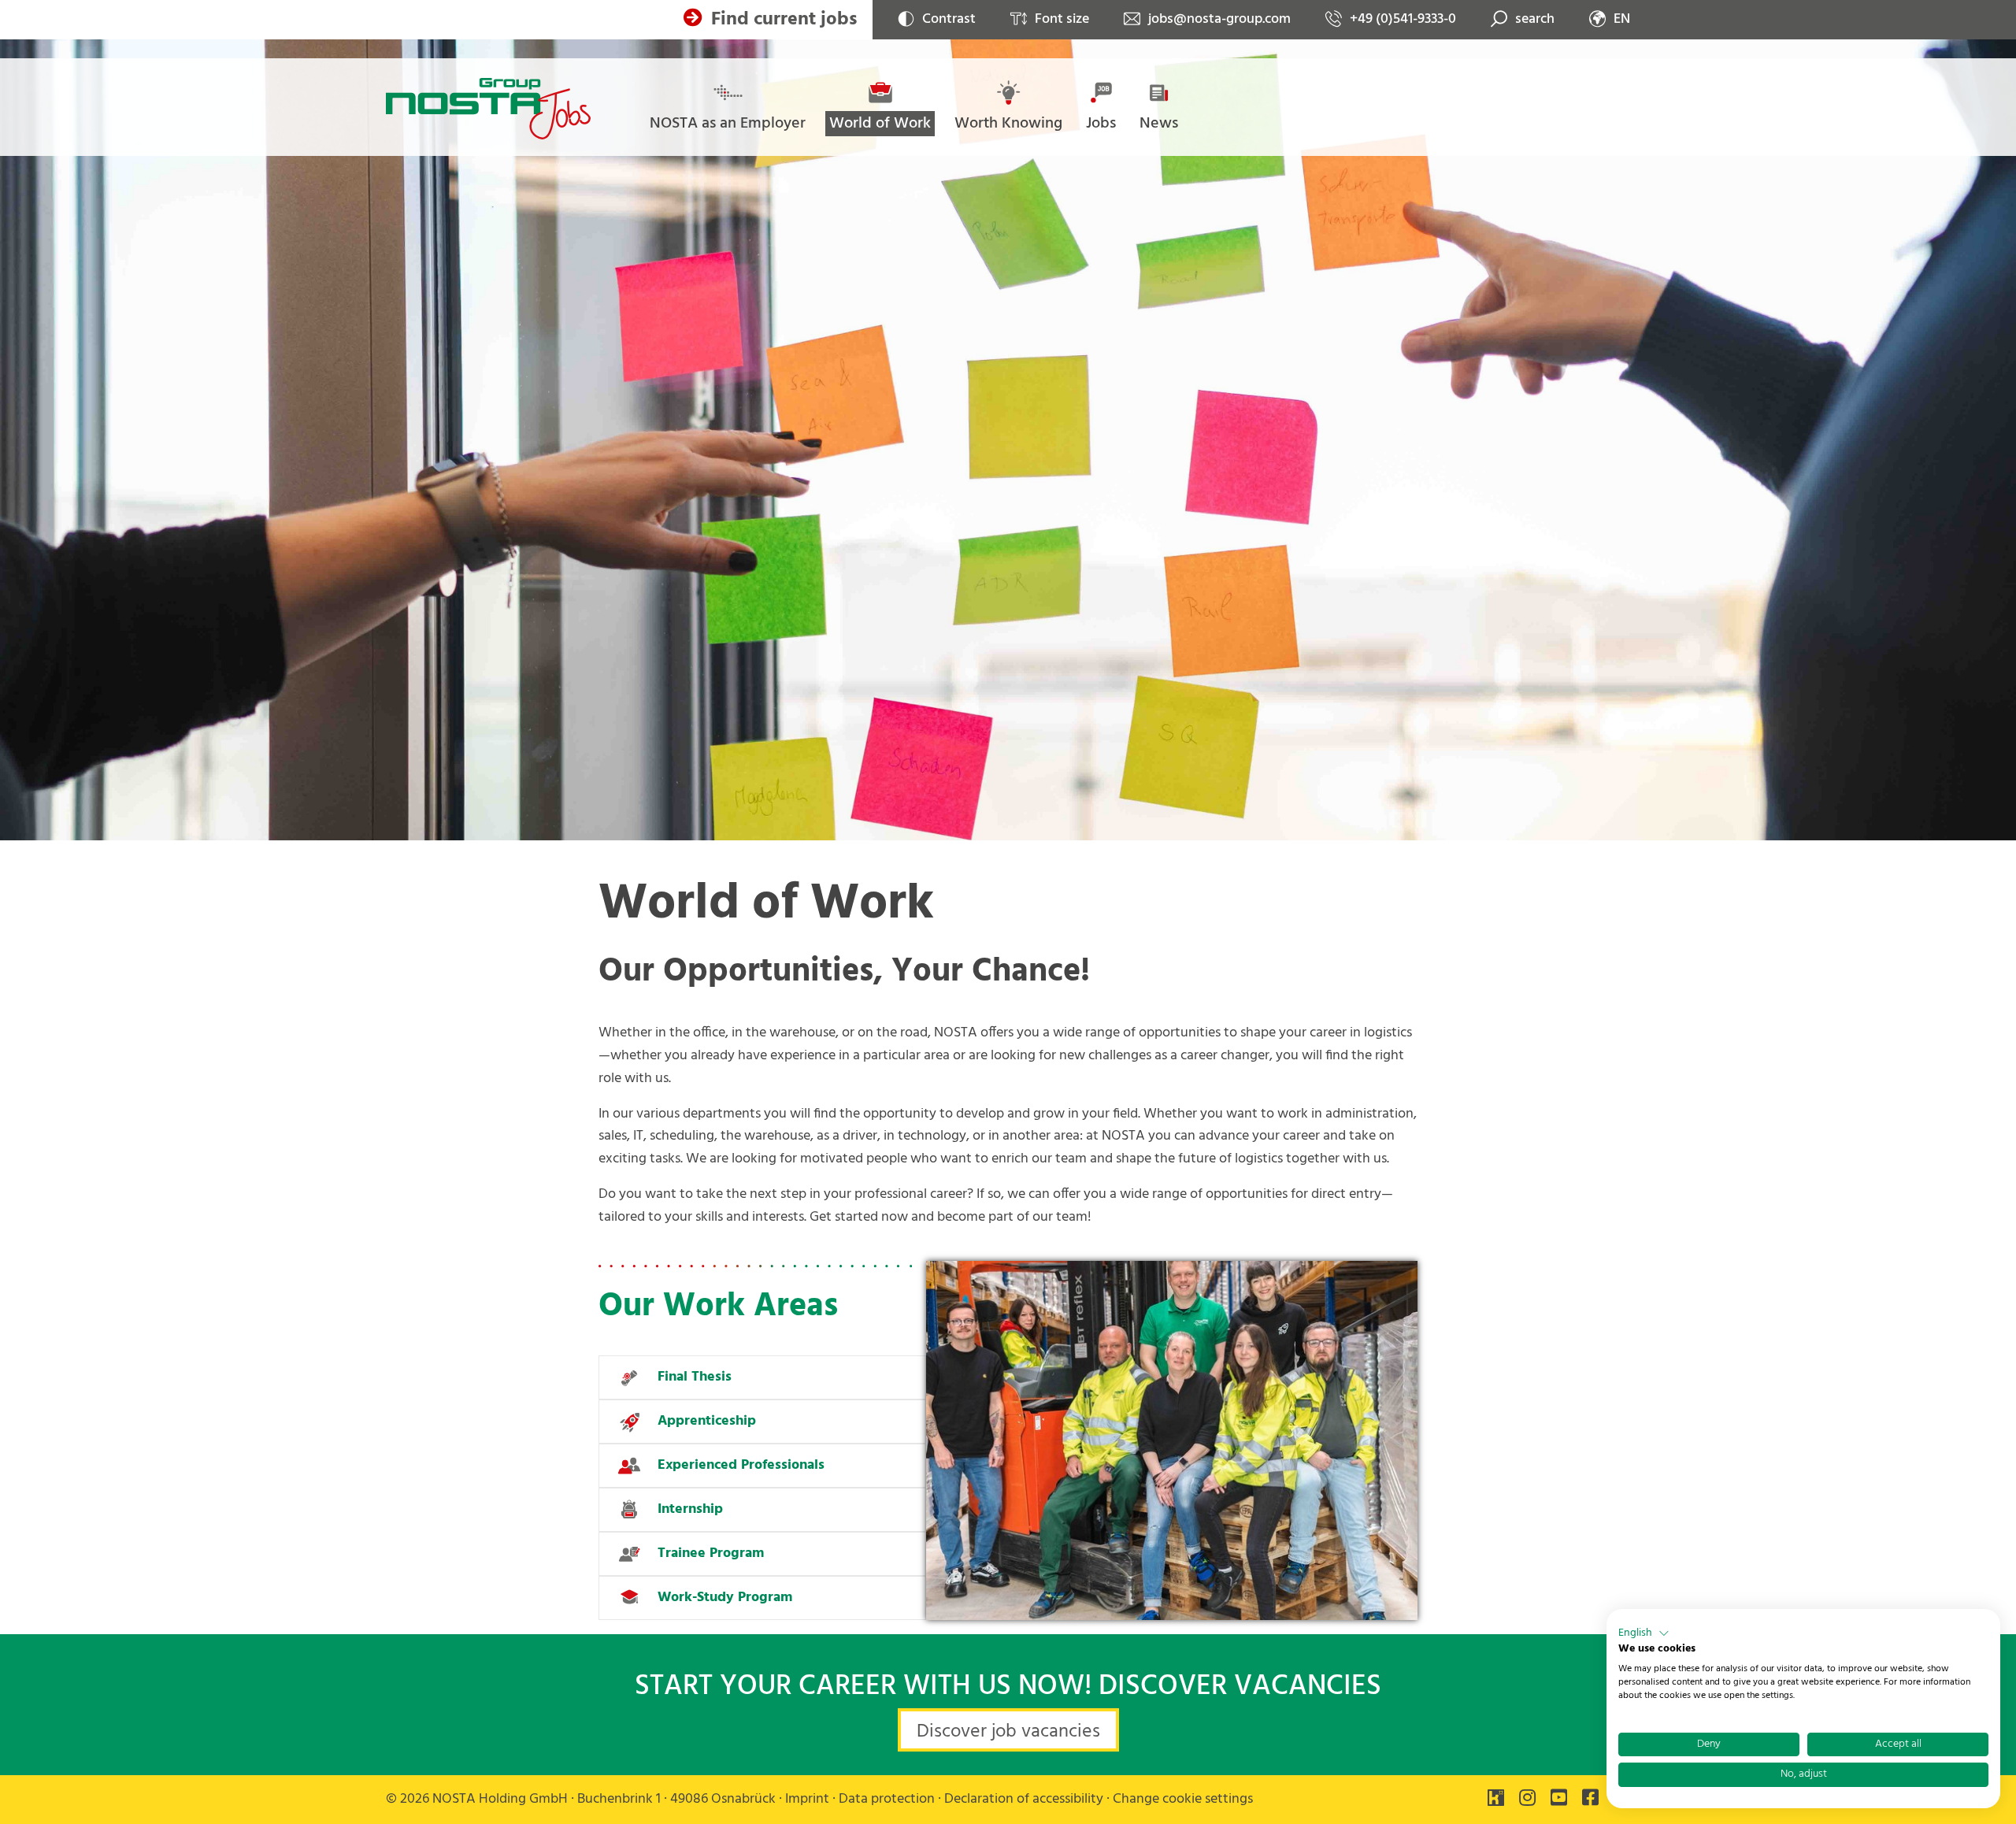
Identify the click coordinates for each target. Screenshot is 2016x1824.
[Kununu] (1496, 1800)
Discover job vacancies (1008, 1732)
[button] (1644, 1633)
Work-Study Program (725, 1598)
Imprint (807, 1799)
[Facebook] (1590, 1800)
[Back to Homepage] (488, 109)
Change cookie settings (1183, 1799)
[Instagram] (1527, 1800)
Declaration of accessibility (1024, 1799)
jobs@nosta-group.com (1219, 20)
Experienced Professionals (741, 1465)
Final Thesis (695, 1377)
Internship (690, 1509)
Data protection (887, 1799)
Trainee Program (711, 1553)
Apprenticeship (707, 1421)
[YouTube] (1559, 1800)
